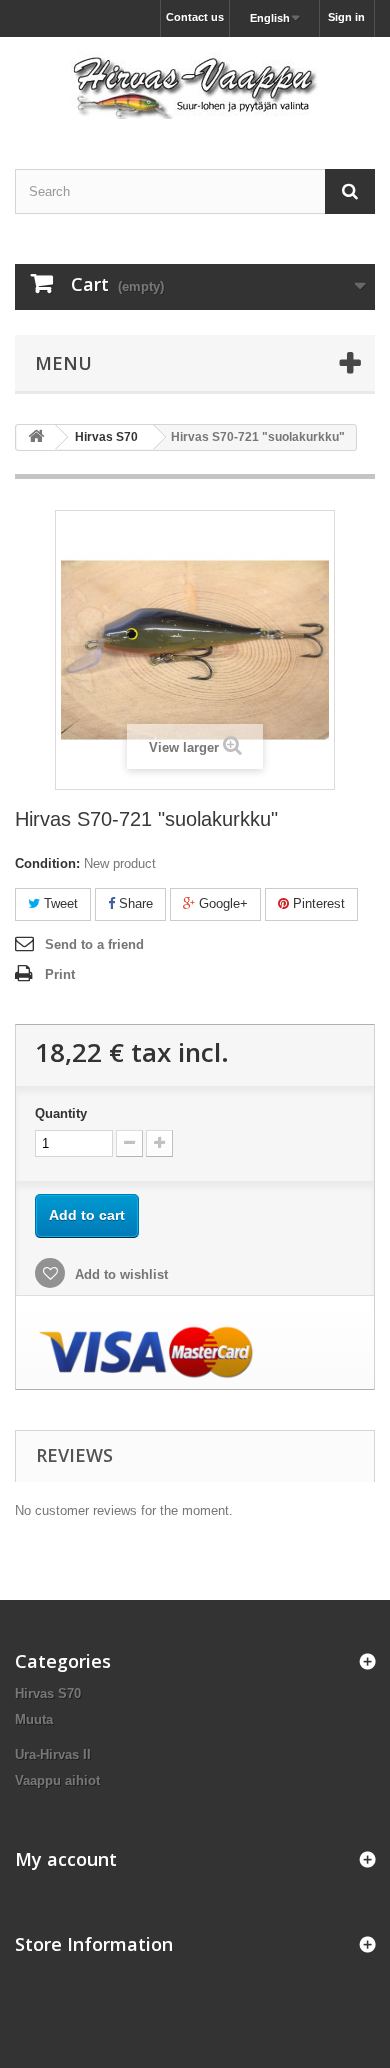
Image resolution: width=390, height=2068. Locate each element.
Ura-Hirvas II (53, 1754)
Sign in (346, 17)
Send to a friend (94, 944)
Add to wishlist (119, 1274)
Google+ (221, 903)
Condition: (47, 863)
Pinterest (317, 903)
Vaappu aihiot (57, 1780)
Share (134, 903)
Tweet (59, 903)
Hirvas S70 (48, 1693)
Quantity (61, 1113)
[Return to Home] (36, 437)
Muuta (34, 1719)
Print (60, 974)
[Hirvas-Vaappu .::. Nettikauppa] (195, 85)
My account (66, 1859)
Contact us (195, 17)
